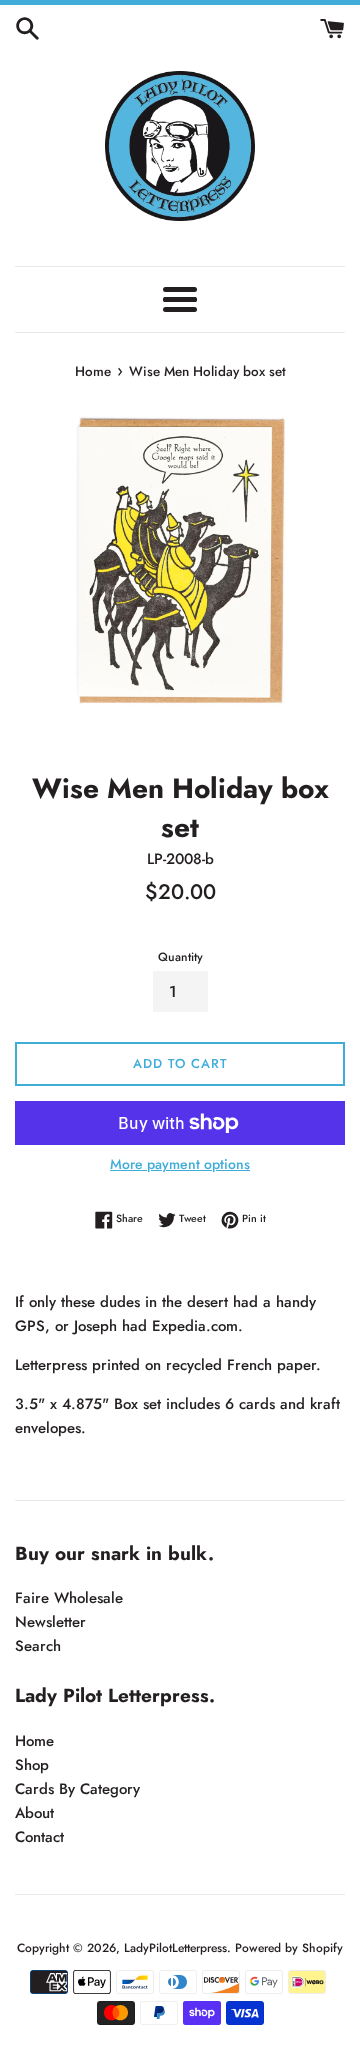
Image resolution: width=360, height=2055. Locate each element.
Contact (39, 1837)
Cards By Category (77, 1789)
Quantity (180, 957)
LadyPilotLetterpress (175, 1948)
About (34, 1813)
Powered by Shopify (289, 1948)
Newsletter (50, 1622)
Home (34, 1741)
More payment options (180, 1164)
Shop (32, 1765)
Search (38, 1646)
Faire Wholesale (69, 1598)
